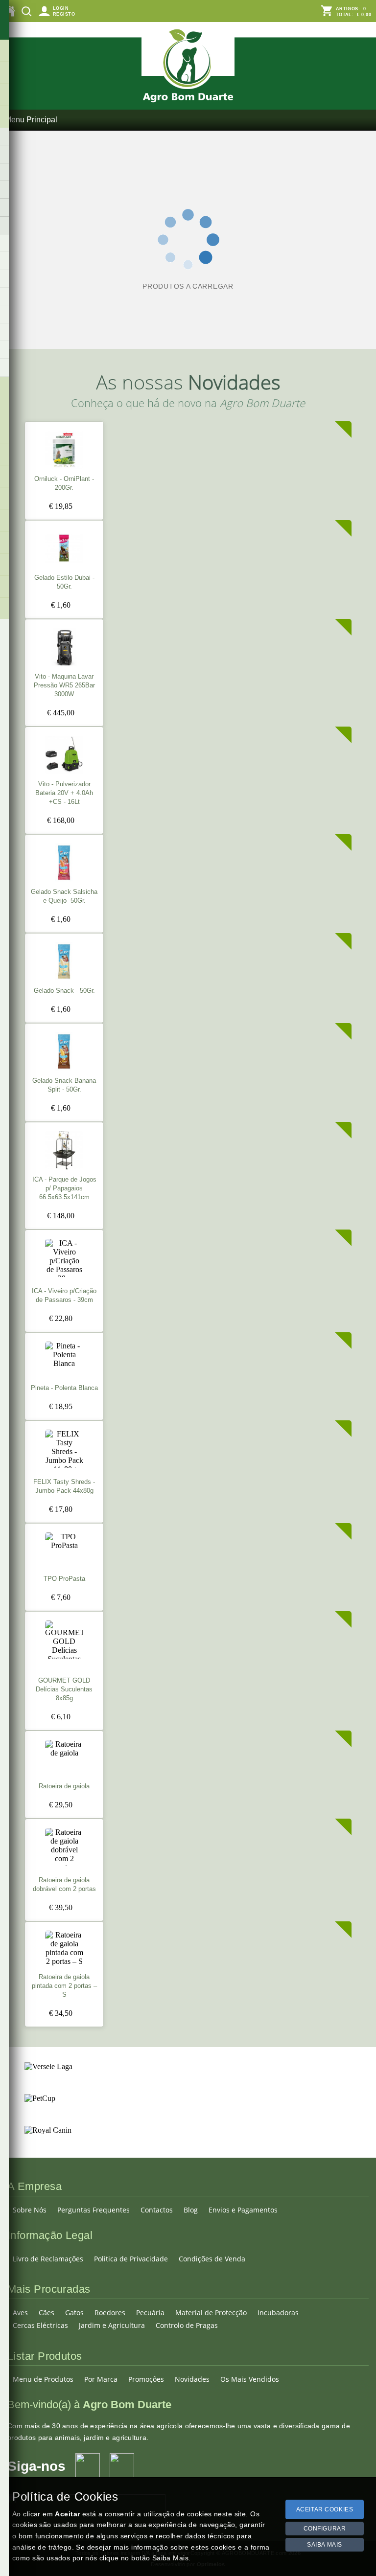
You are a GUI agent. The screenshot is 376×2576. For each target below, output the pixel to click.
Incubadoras (278, 2313)
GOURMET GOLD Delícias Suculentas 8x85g (64, 1689)
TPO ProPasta (64, 1579)
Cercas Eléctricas (40, 2325)
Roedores (110, 2313)
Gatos (74, 2313)
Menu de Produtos (43, 2379)
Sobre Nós (30, 2210)
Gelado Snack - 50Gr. (64, 991)
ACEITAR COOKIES (325, 2509)
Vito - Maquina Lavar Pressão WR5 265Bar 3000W (64, 685)
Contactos (157, 2210)
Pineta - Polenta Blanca (64, 1388)
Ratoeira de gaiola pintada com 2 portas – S (64, 1986)
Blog (191, 2210)
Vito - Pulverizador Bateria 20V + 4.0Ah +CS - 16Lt (64, 793)
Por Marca (101, 2379)
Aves (20, 2313)
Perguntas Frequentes (94, 2210)
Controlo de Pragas (187, 2325)
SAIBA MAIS (325, 2545)
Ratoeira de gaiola (64, 1786)
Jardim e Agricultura (112, 2325)
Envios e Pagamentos (243, 2210)
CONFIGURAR (325, 2529)
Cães (47, 2313)
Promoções (146, 2379)
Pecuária (150, 2313)
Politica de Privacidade (131, 2259)
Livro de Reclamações (48, 2259)
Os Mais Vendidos (250, 2379)
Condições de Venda (212, 2259)
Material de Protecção (211, 2313)
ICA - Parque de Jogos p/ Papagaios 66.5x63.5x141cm (64, 1188)
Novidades (192, 2379)
